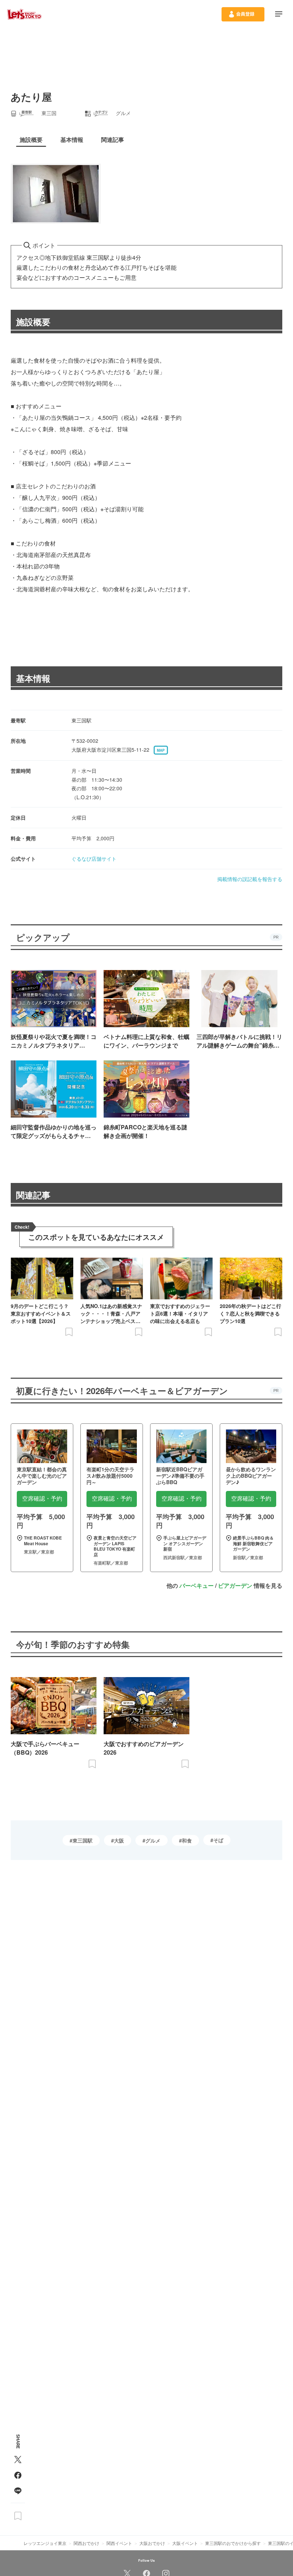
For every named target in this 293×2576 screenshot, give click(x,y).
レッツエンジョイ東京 (45, 2543)
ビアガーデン (235, 1585)
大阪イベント (185, 2543)
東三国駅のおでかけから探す (233, 2543)
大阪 (119, 1840)
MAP (161, 750)
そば (218, 1840)
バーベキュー (197, 1585)
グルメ (153, 1840)
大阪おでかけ (152, 2543)
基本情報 (33, 678)
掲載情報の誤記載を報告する (250, 879)
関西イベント (119, 2543)
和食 (187, 1840)
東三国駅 (83, 1840)
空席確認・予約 (42, 1499)
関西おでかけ (86, 2543)
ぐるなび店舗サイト (94, 859)
